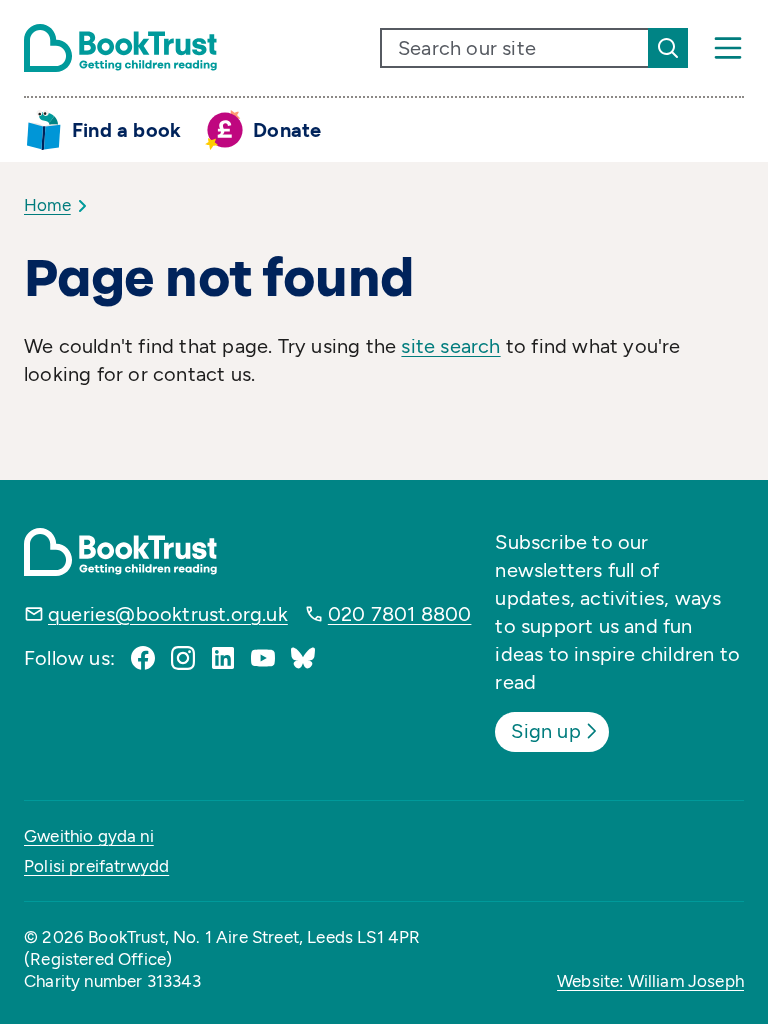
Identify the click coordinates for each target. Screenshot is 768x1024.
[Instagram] (183, 658)
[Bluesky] (303, 658)
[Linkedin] (223, 658)
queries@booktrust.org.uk (168, 614)
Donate (287, 130)
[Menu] (728, 48)
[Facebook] (143, 658)
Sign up (545, 731)
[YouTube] (263, 658)
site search (450, 346)
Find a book (126, 130)
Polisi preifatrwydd (96, 866)
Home (47, 205)
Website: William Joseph (650, 981)
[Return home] (120, 48)
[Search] (668, 48)
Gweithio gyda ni (89, 836)
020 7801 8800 (400, 614)
